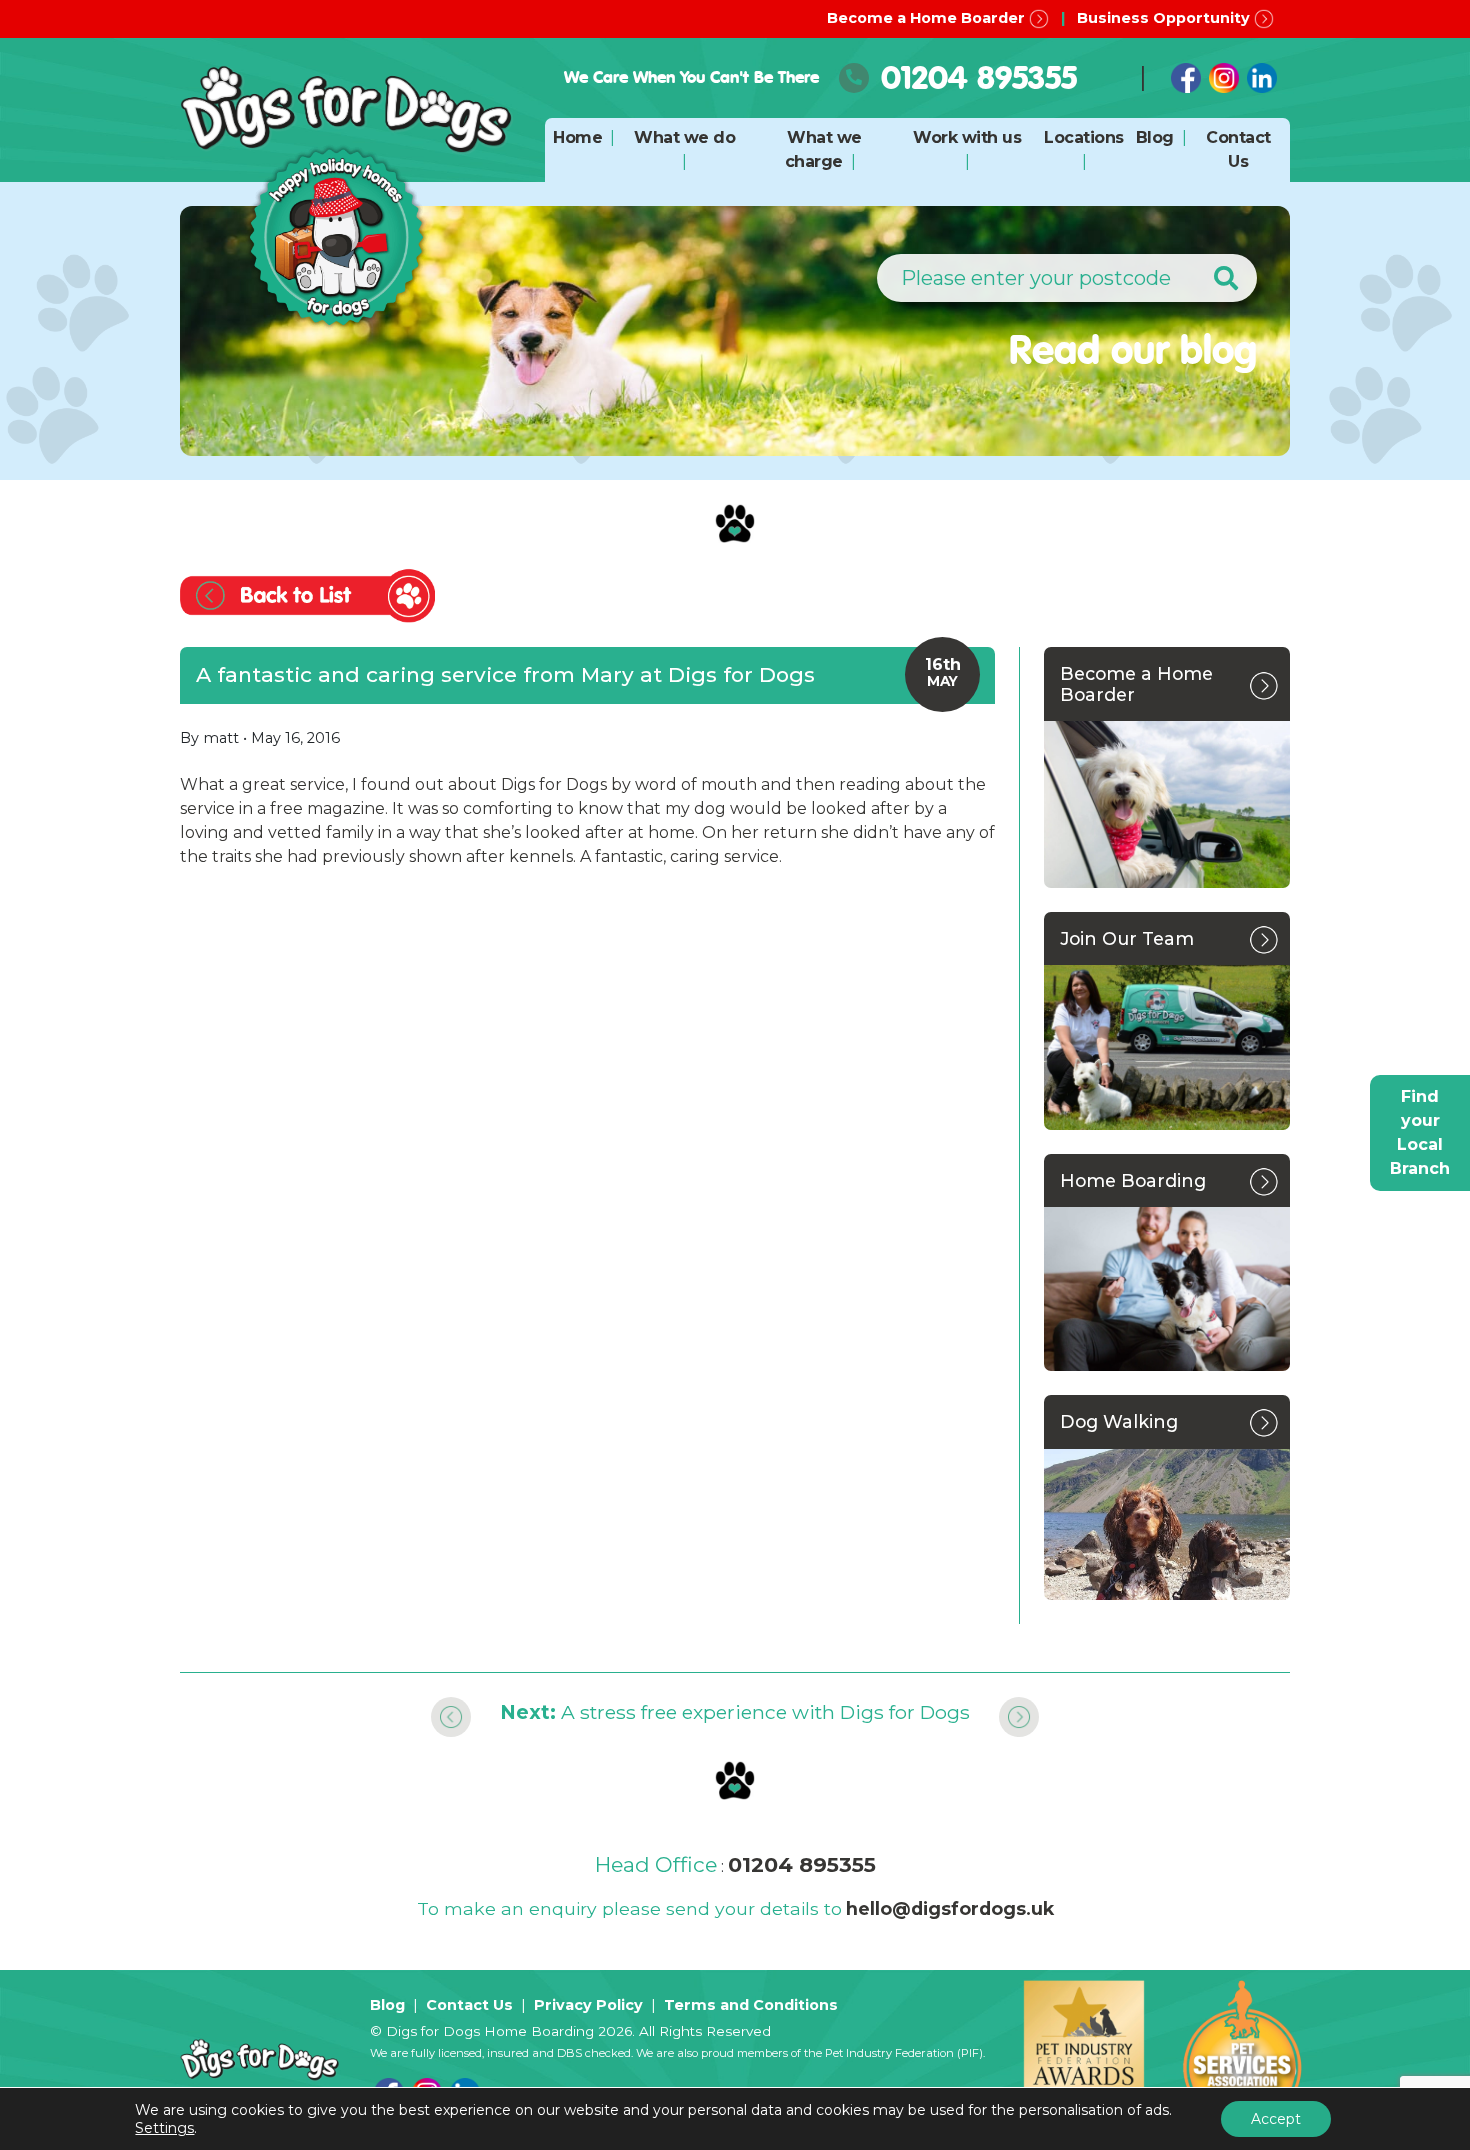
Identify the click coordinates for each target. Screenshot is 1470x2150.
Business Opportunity (1165, 18)
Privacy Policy (588, 2005)
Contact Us (469, 2005)
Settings (164, 2128)
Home (577, 137)
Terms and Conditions (751, 2005)
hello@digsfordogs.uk (950, 1908)
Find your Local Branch (1420, 1132)
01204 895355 (979, 77)
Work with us (967, 137)
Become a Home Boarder (928, 18)
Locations (1084, 137)
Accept (1276, 2119)
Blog (1155, 137)
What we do (684, 137)
